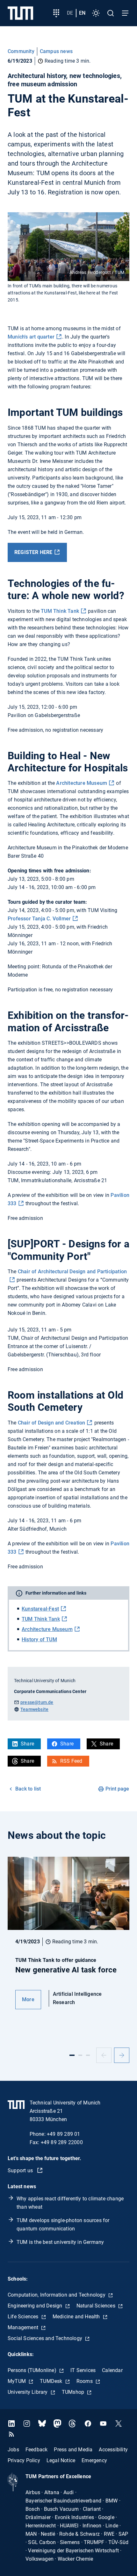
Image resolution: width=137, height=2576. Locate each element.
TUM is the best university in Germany (60, 2242)
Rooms (85, 2381)
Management (24, 2327)
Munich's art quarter (31, 337)
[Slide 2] (80, 2055)
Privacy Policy (24, 2460)
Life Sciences (24, 2317)
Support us (21, 2170)
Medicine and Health (77, 2317)
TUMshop (74, 2392)
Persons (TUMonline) (33, 2370)
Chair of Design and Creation (52, 1423)
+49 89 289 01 (64, 2134)
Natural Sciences (97, 2306)
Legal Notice (61, 2460)
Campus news (56, 51)
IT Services (83, 2370)
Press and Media (73, 2450)
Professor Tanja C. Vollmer (39, 919)
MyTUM (17, 2381)
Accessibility (113, 2450)
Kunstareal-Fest (40, 1609)
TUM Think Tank (60, 611)
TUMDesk (52, 2381)
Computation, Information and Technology (57, 2295)
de (70, 13)
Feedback (37, 2450)
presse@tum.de (37, 1702)
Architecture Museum (82, 783)
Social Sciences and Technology (46, 2338)
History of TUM (39, 1639)
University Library (28, 2392)
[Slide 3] (88, 2055)
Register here (33, 552)
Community (21, 51)
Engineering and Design (36, 2306)
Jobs (13, 2450)
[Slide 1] (72, 2055)
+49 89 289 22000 (62, 2142)
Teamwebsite (34, 1709)
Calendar (112, 2370)
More (28, 1999)
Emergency (94, 2460)
